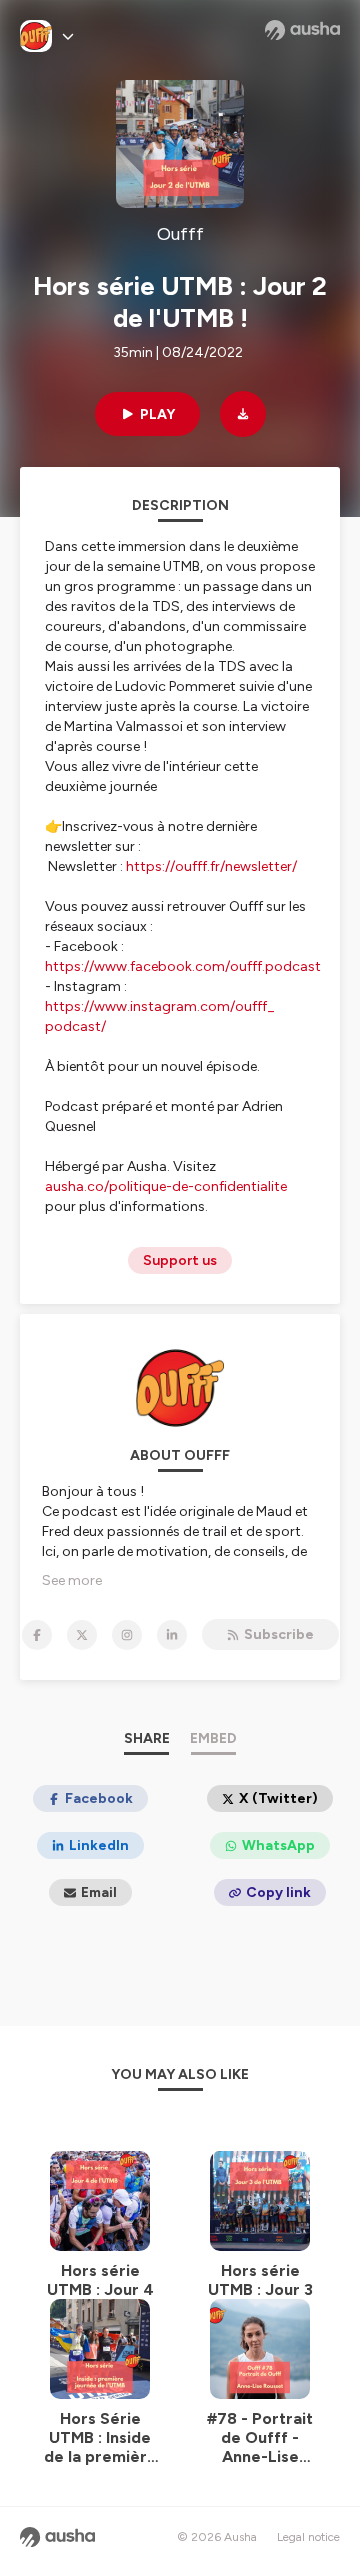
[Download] (243, 414)
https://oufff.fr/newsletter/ (213, 866)
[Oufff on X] (82, 1635)
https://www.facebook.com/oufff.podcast (183, 966)
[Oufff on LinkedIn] (172, 1635)
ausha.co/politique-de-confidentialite (166, 1186)
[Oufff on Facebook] (37, 1635)
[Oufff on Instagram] (127, 1635)
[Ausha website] (302, 30)
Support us (180, 1260)
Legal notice (308, 2537)
